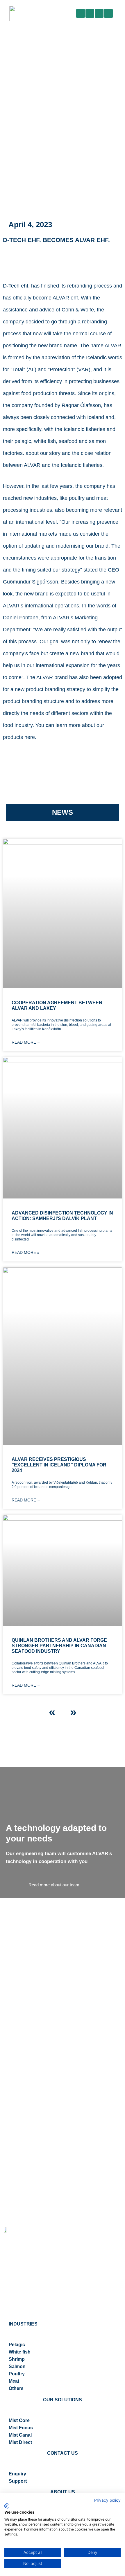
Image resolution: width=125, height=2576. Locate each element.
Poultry (17, 2374)
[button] (118, 13)
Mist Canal (20, 2435)
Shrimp (17, 2359)
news (63, 812)
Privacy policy (107, 2500)
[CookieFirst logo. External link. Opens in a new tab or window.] (7, 2506)
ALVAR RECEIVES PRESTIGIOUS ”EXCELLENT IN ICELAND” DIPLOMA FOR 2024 (59, 1465)
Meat (14, 2381)
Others (16, 2388)
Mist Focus (21, 2428)
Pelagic (17, 2345)
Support (18, 2481)
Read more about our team (54, 1885)
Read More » (26, 1042)
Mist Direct (20, 2442)
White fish (20, 2352)
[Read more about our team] (54, 1874)
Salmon (17, 2366)
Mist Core (19, 2420)
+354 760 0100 (20, 2300)
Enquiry (17, 2474)
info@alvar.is (18, 2312)
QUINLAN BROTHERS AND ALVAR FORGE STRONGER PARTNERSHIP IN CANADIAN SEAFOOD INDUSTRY (59, 1646)
